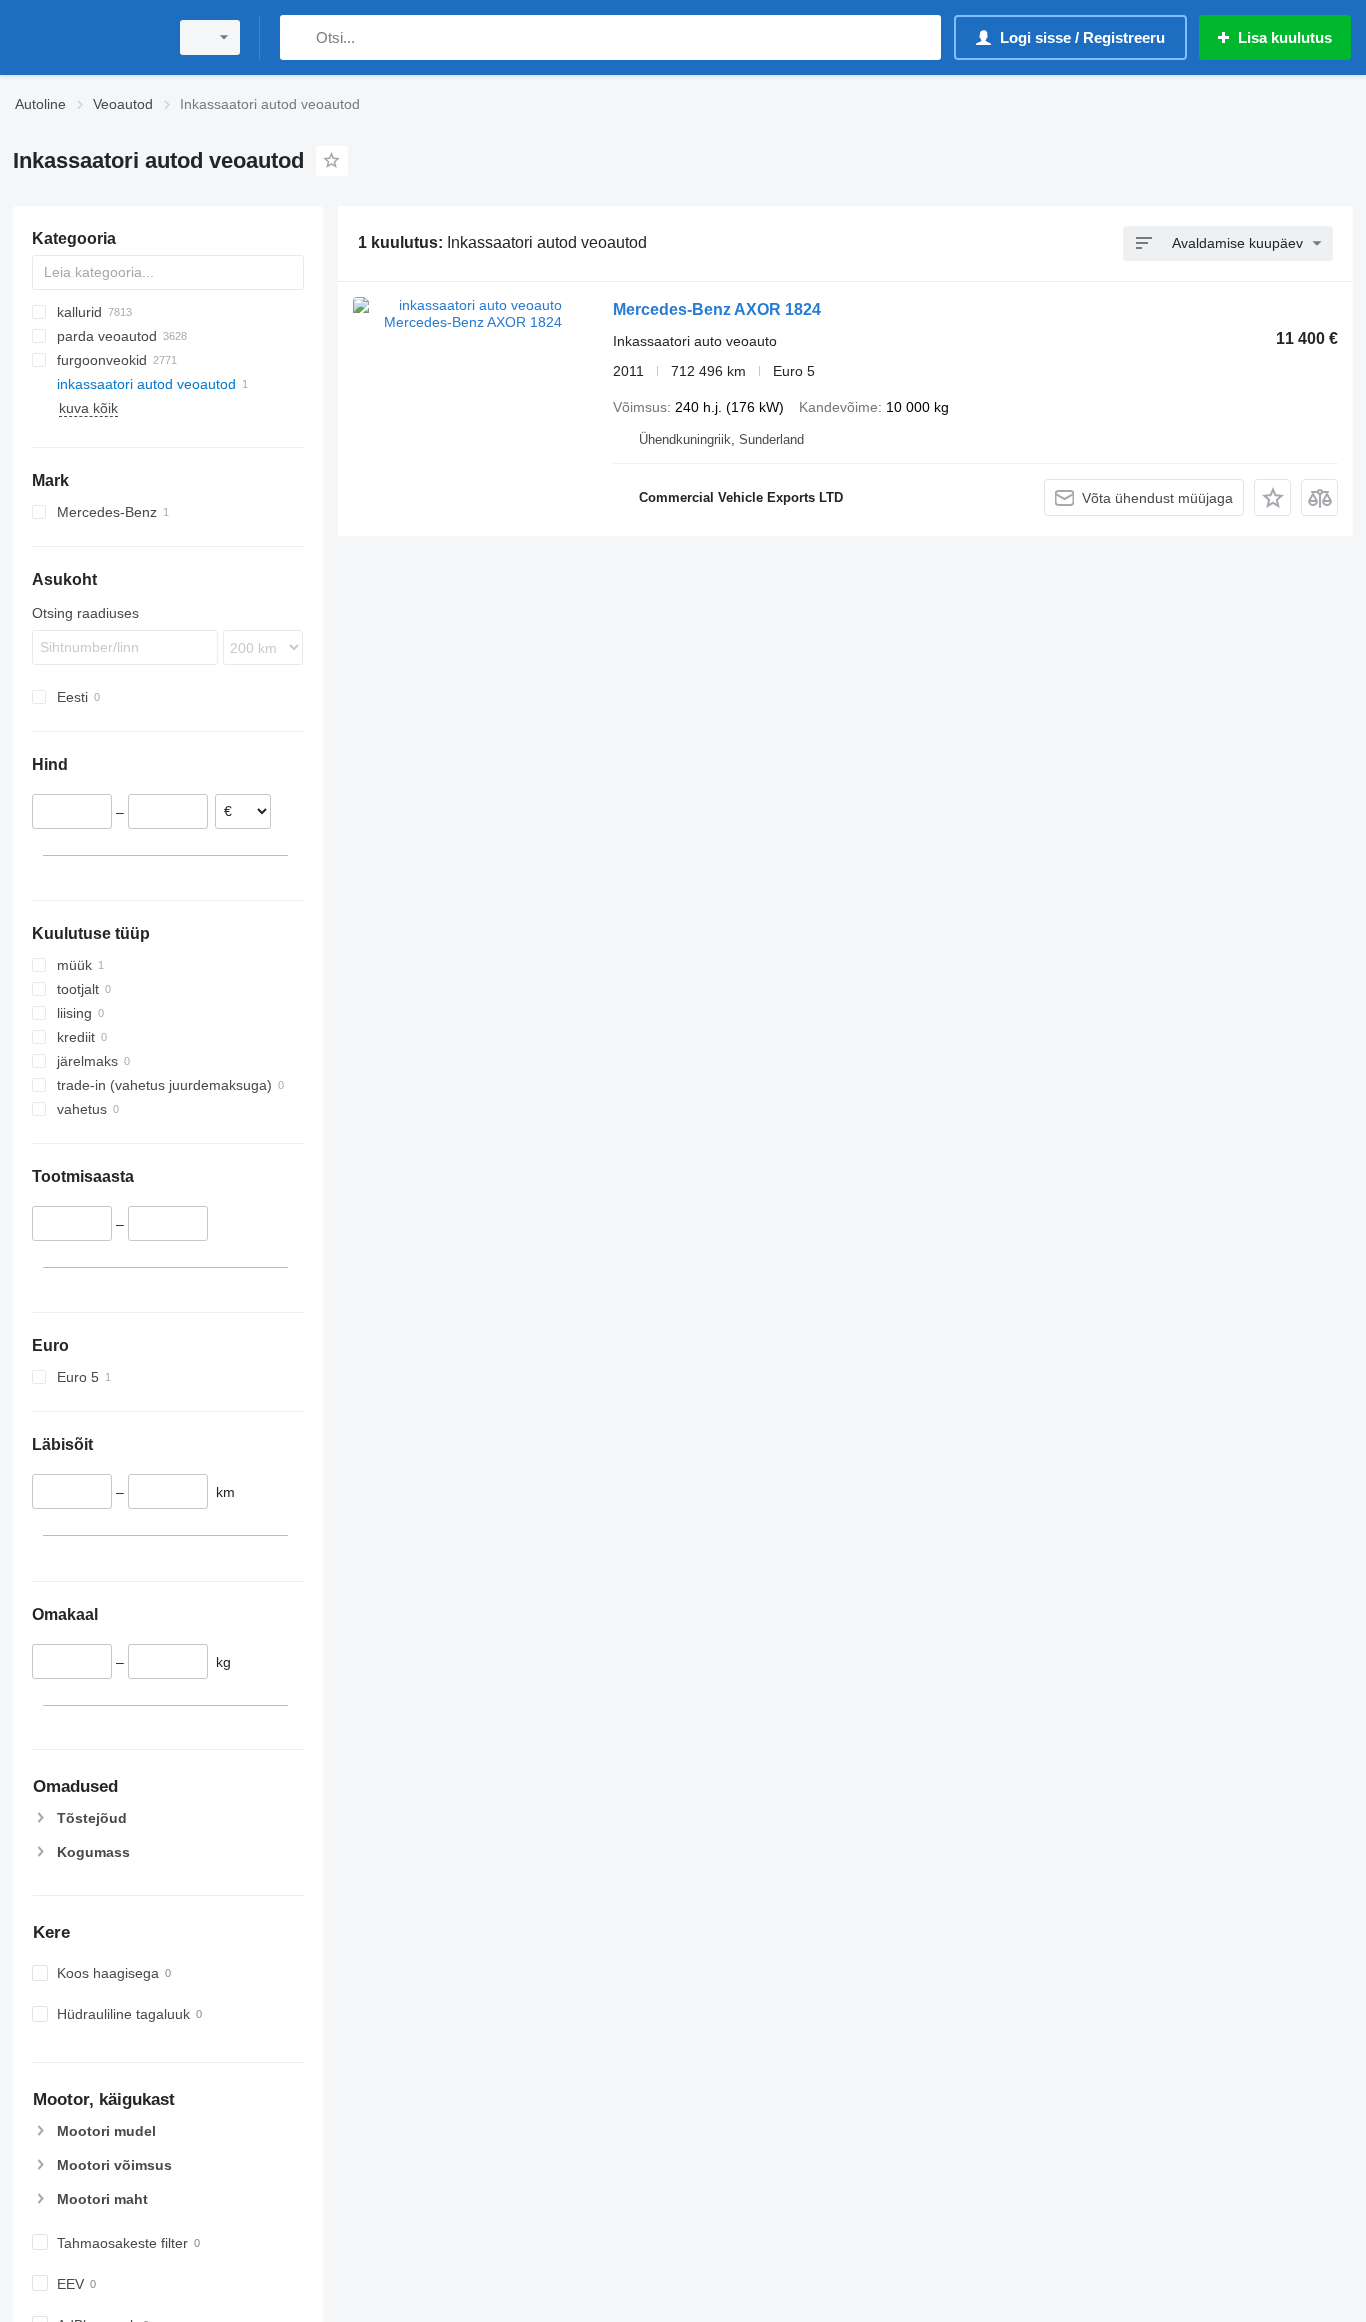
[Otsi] (299, 37)
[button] (1272, 497)
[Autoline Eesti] (85, 37)
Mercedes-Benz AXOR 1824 (717, 309)
